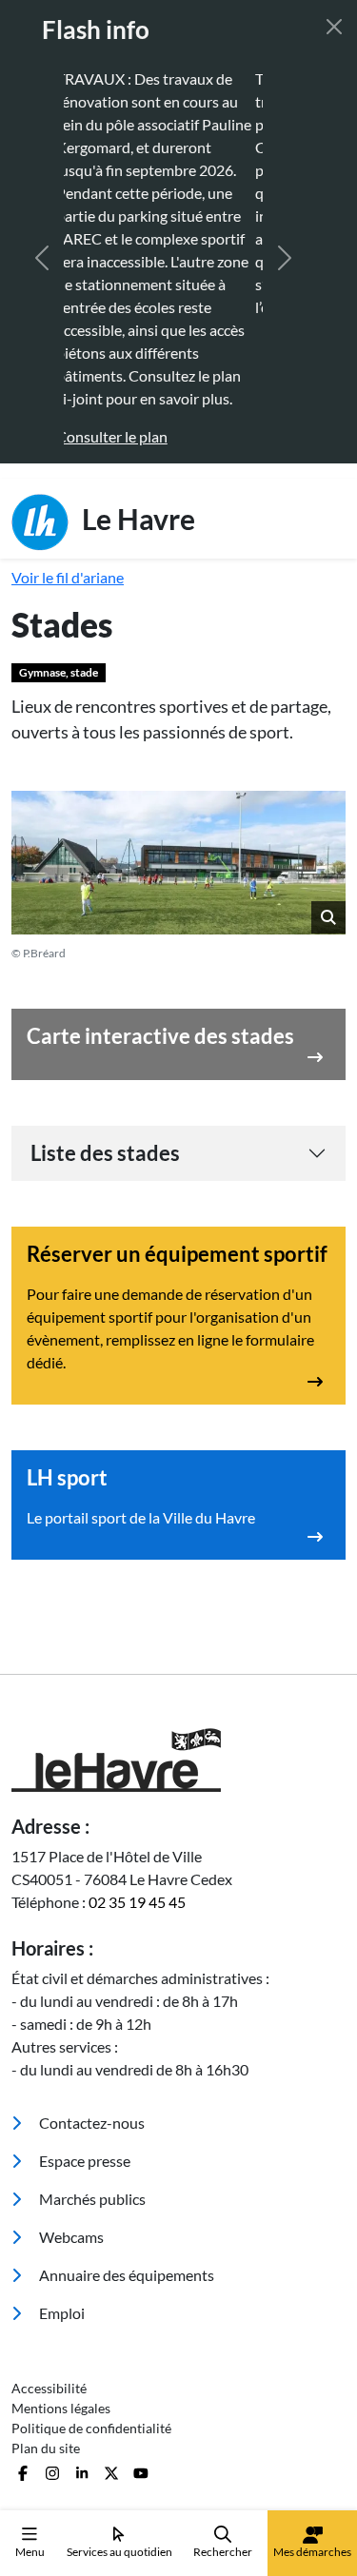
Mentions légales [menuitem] (61, 2408)
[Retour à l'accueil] (178, 1760)
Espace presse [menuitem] (83, 2161)
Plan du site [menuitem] (46, 2448)
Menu (30, 2552)
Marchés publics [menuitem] (91, 2199)
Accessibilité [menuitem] (49, 2388)
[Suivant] (285, 258)
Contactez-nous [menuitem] (90, 2123)
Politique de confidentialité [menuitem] (91, 2428)
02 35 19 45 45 (137, 1902)
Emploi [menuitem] (60, 2313)
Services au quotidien (119, 2552)
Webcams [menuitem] (70, 2237)
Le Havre (136, 518)
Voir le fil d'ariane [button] (68, 577)
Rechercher (223, 2552)
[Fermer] (334, 27)
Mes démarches (312, 2552)
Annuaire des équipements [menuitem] (125, 2275)
